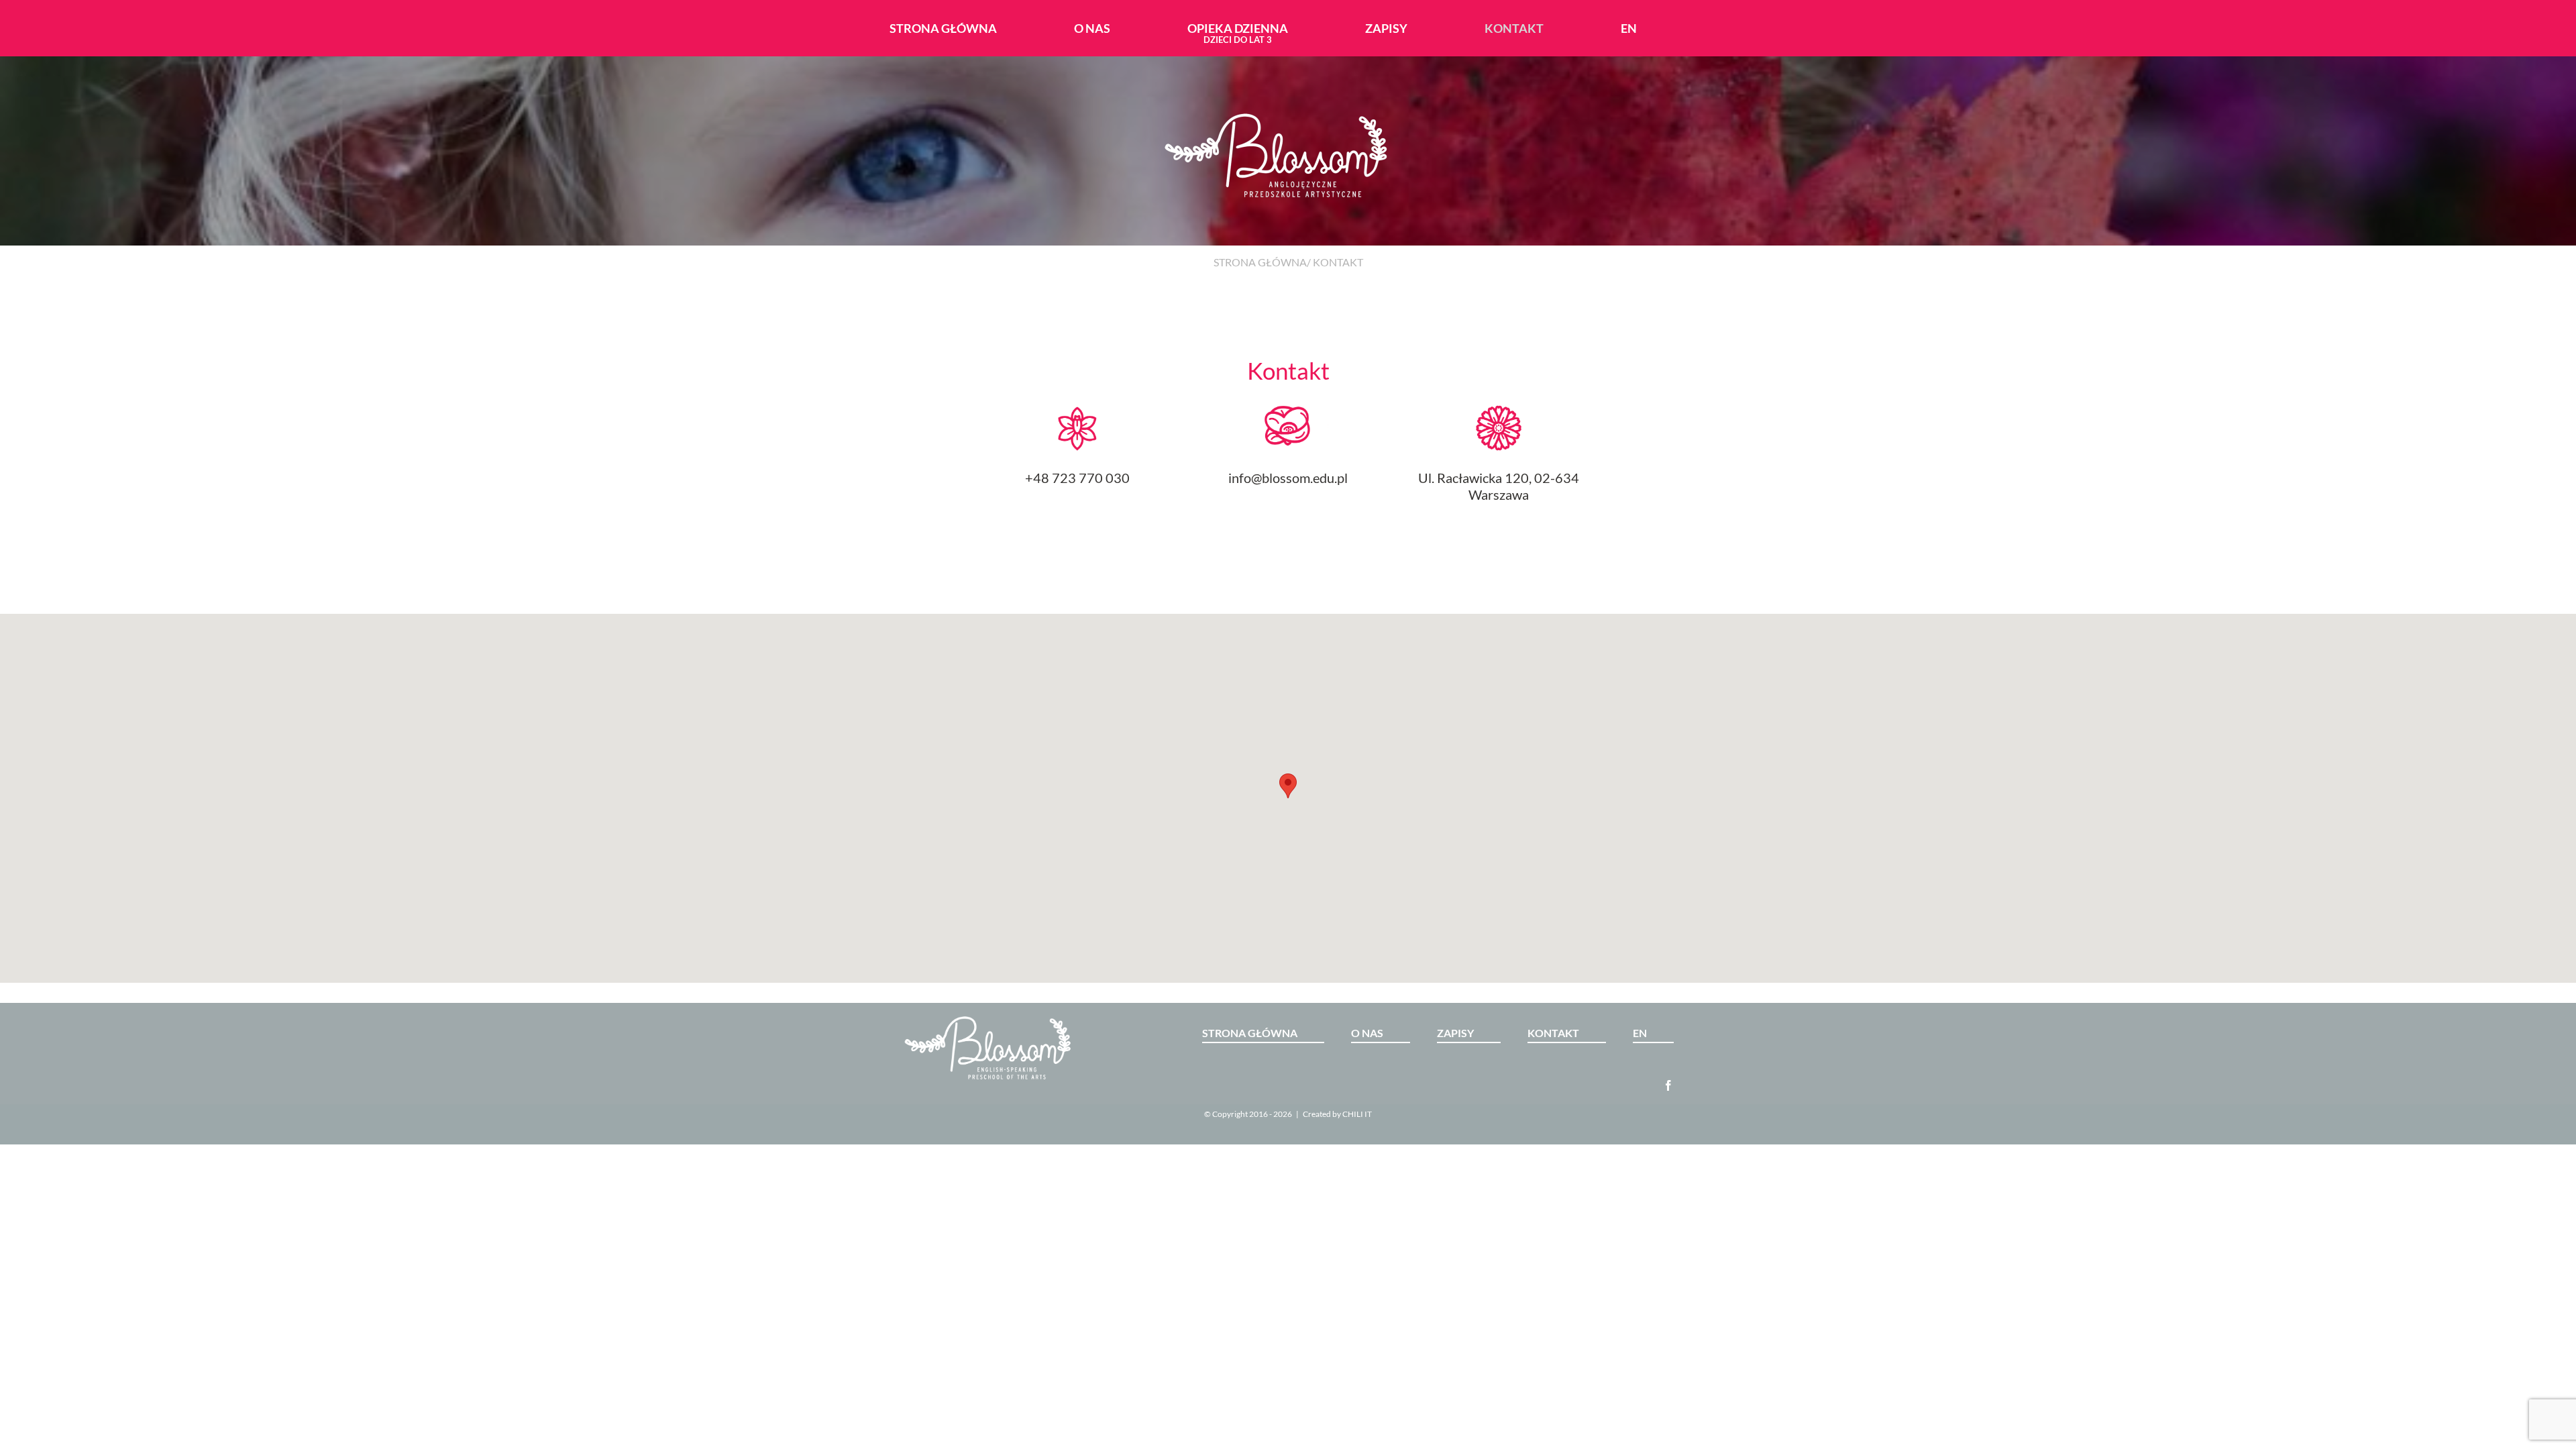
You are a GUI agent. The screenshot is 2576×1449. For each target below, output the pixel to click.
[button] (1288, 786)
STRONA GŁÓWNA (1260, 262)
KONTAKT (1553, 1033)
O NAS (1367, 1033)
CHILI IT (1357, 1114)
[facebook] (1668, 1085)
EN (1640, 1033)
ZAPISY (1455, 1033)
